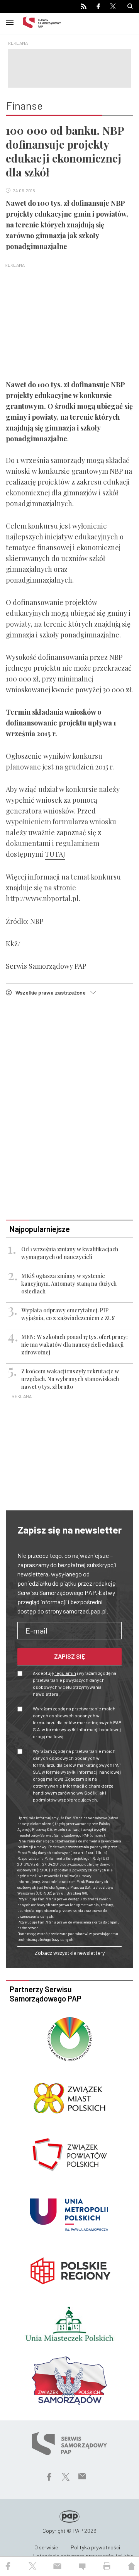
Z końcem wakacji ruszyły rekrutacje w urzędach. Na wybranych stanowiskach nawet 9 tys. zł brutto (70, 1379)
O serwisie (46, 2547)
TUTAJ (55, 854)
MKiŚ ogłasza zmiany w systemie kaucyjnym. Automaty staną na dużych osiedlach (69, 1284)
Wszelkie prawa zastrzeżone (53, 992)
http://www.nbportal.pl (42, 898)
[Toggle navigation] (10, 22)
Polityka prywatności (95, 2547)
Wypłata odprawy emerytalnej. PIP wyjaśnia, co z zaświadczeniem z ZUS (68, 1314)
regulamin (65, 1673)
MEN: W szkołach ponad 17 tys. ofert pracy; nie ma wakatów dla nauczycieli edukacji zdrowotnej (75, 1345)
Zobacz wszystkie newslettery (70, 1953)
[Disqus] (69, 1109)
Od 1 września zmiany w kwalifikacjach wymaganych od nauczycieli (70, 1253)
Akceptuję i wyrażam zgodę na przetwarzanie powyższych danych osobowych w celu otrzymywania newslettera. (75, 1683)
